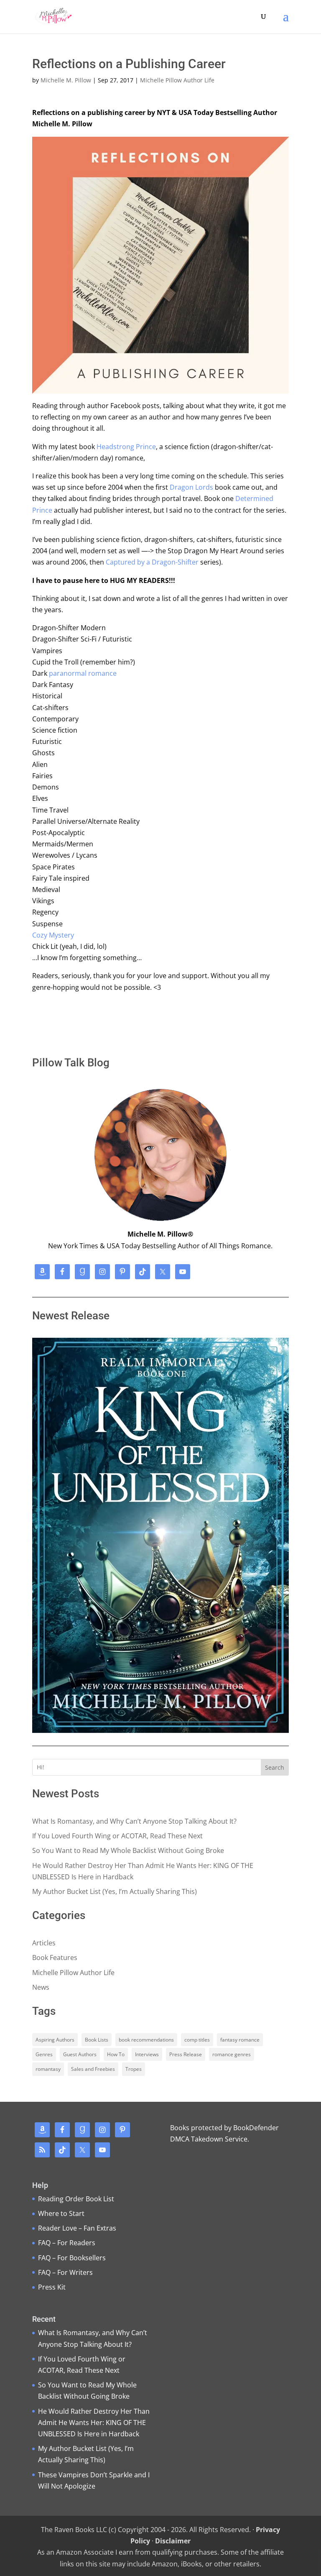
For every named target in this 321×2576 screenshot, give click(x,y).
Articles (44, 1943)
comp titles (197, 2040)
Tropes (134, 2069)
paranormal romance (83, 673)
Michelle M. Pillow (66, 80)
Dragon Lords (191, 487)
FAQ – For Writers (65, 2272)
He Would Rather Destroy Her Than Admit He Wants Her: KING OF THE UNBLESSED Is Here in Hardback (94, 2423)
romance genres (232, 2054)
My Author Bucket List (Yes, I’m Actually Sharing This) (115, 1891)
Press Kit (52, 2287)
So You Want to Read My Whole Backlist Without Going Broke (128, 1850)
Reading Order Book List (76, 2199)
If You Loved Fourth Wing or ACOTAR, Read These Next (117, 1836)
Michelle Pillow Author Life (177, 80)
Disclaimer (173, 2541)
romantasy (48, 2069)
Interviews (147, 2054)
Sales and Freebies (93, 2069)
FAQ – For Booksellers (72, 2258)
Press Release (186, 2054)
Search (275, 1767)
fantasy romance (240, 2040)
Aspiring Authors (55, 2040)
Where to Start (61, 2213)
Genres (44, 2054)
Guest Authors (80, 2054)
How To (116, 2054)
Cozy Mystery (53, 935)
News (41, 1987)
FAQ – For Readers (67, 2243)
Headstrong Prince (126, 447)
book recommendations (146, 2040)
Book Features (55, 1958)
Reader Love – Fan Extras (77, 2228)
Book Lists (97, 2040)
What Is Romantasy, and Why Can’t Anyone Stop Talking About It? (134, 1821)
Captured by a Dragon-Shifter (152, 562)
